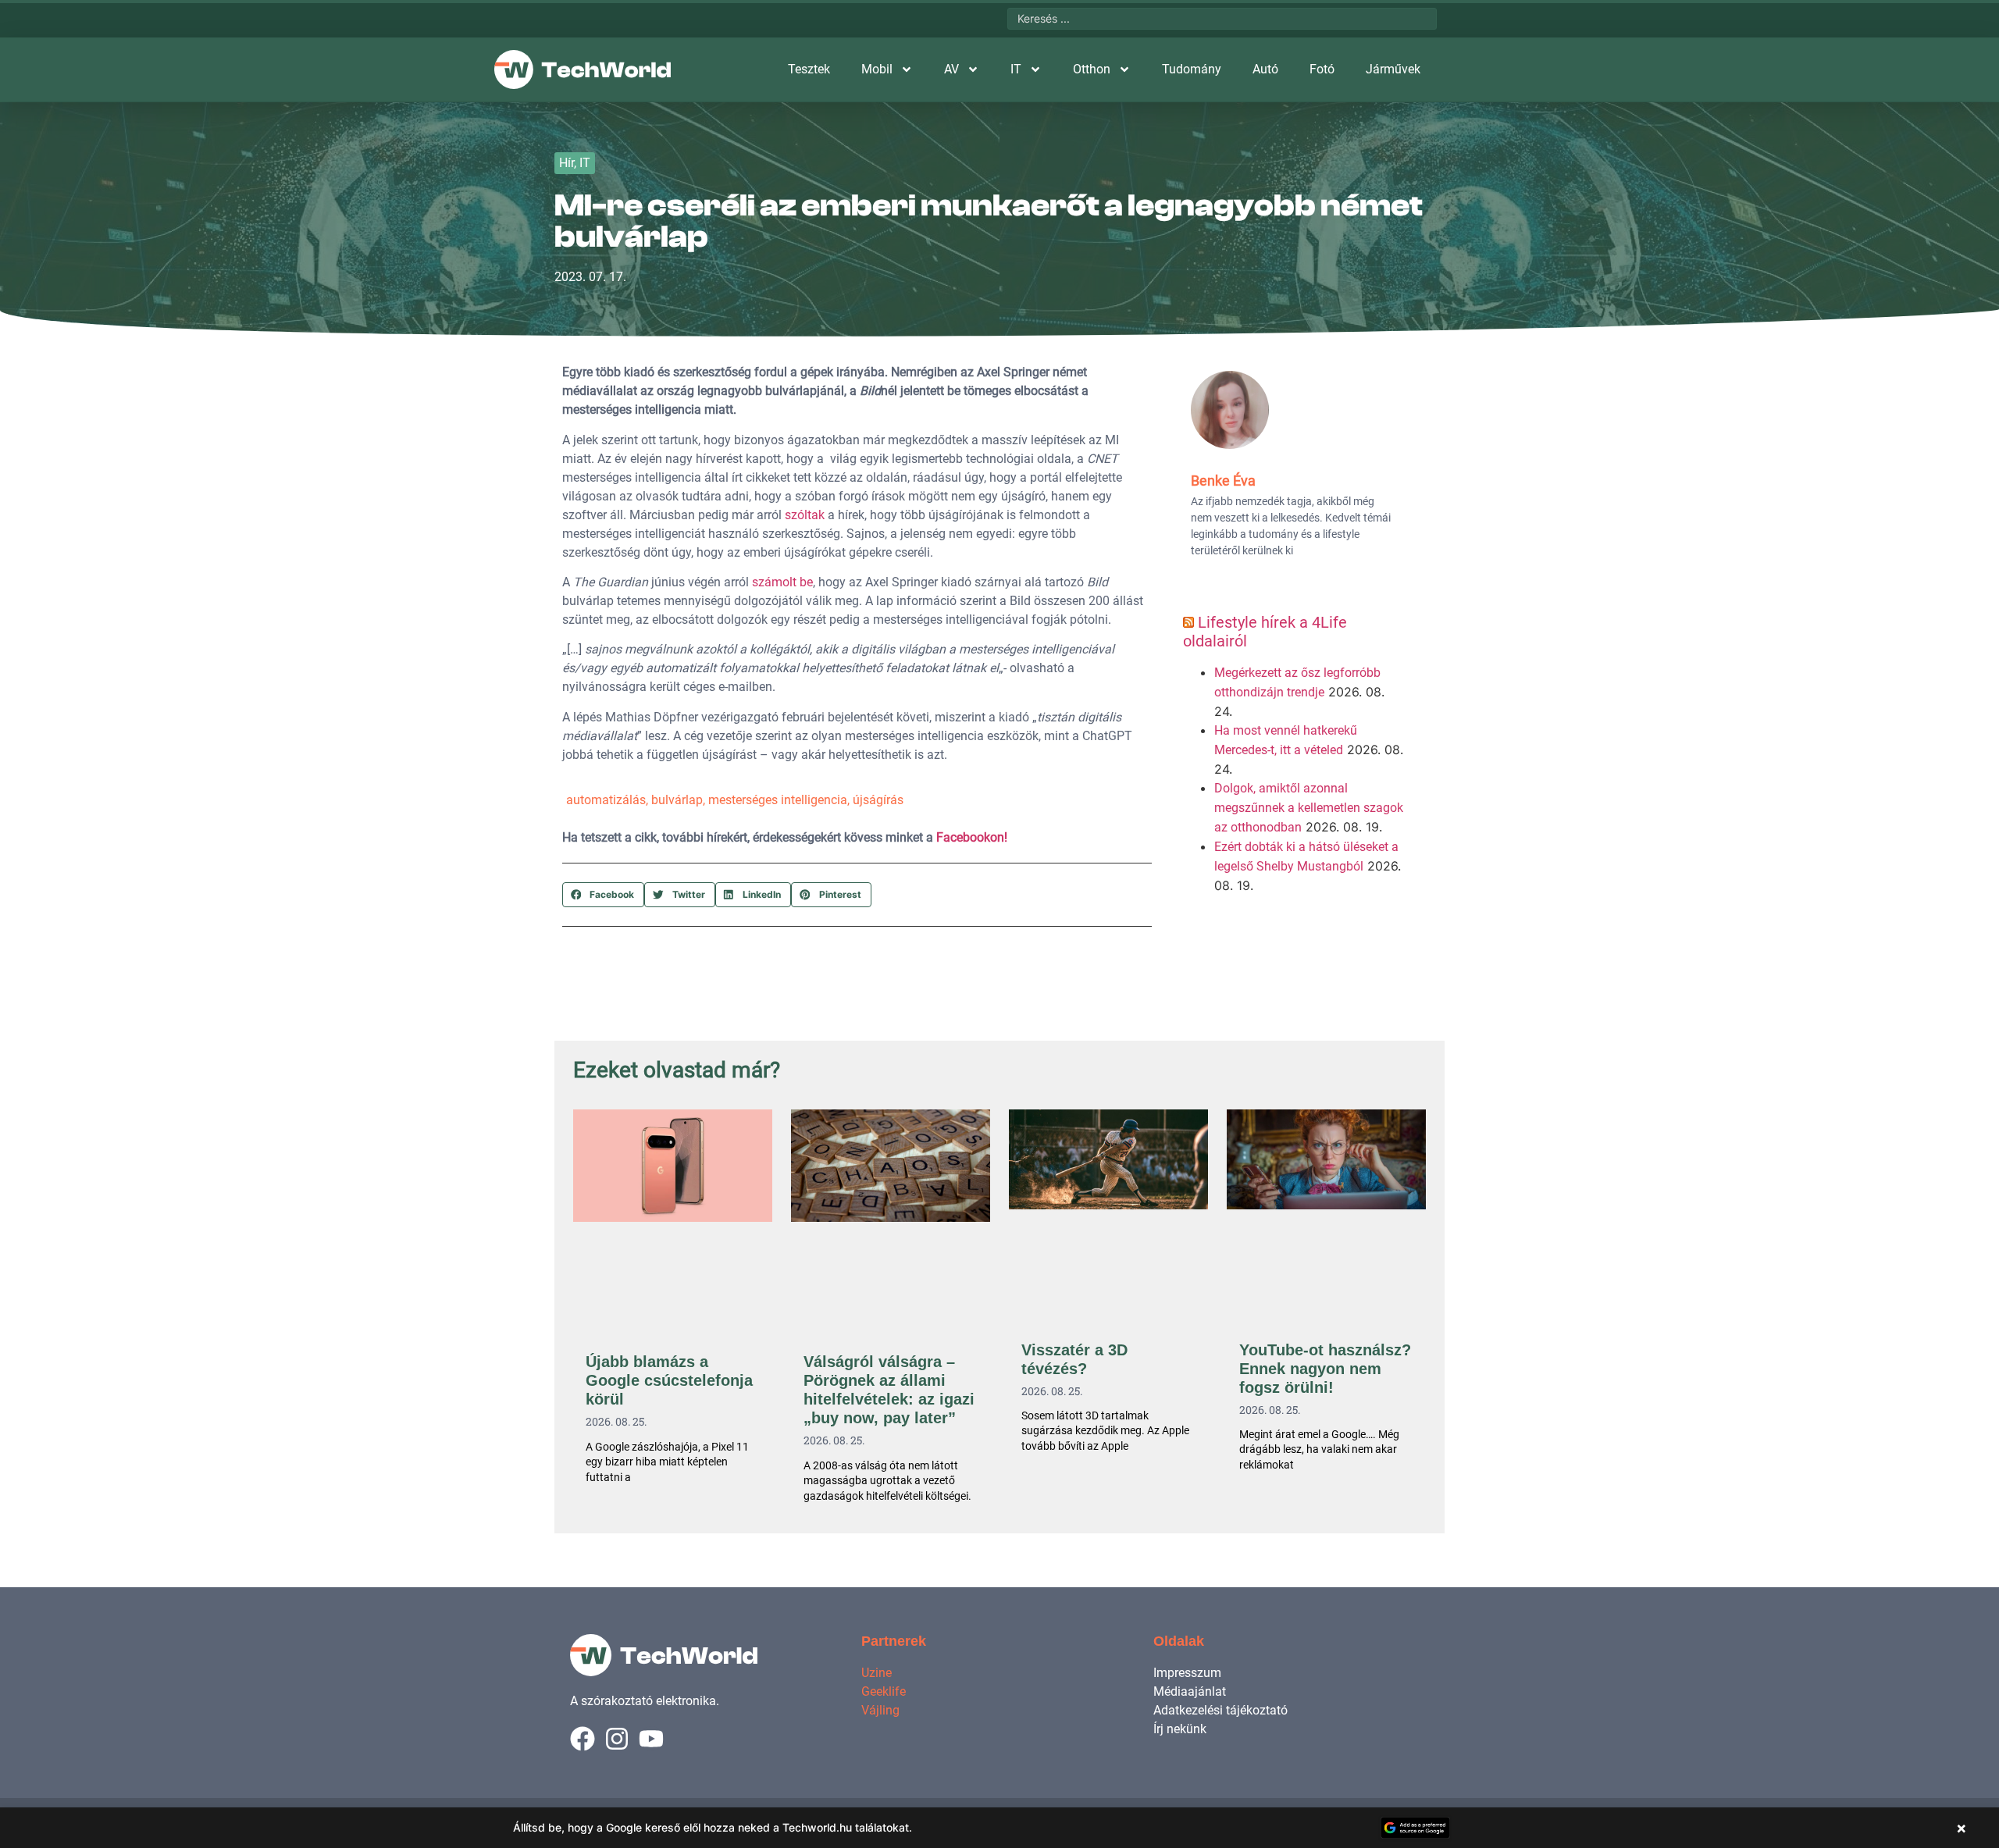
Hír (567, 163)
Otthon (1092, 69)
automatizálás (606, 800)
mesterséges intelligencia (778, 800)
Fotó (1322, 69)
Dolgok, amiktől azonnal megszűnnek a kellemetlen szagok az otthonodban (1309, 808)
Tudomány (1192, 69)
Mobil (877, 69)
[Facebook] (583, 1739)
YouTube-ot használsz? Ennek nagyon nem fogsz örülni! (1325, 1369)
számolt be (782, 582)
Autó (1265, 69)
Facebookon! (972, 837)
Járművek (1393, 69)
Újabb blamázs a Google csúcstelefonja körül (669, 1380)
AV (951, 69)
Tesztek (809, 69)
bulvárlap (677, 800)
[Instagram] (617, 1739)
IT (1016, 69)
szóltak (805, 515)
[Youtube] (651, 1739)
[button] (603, 895)
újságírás (878, 800)
